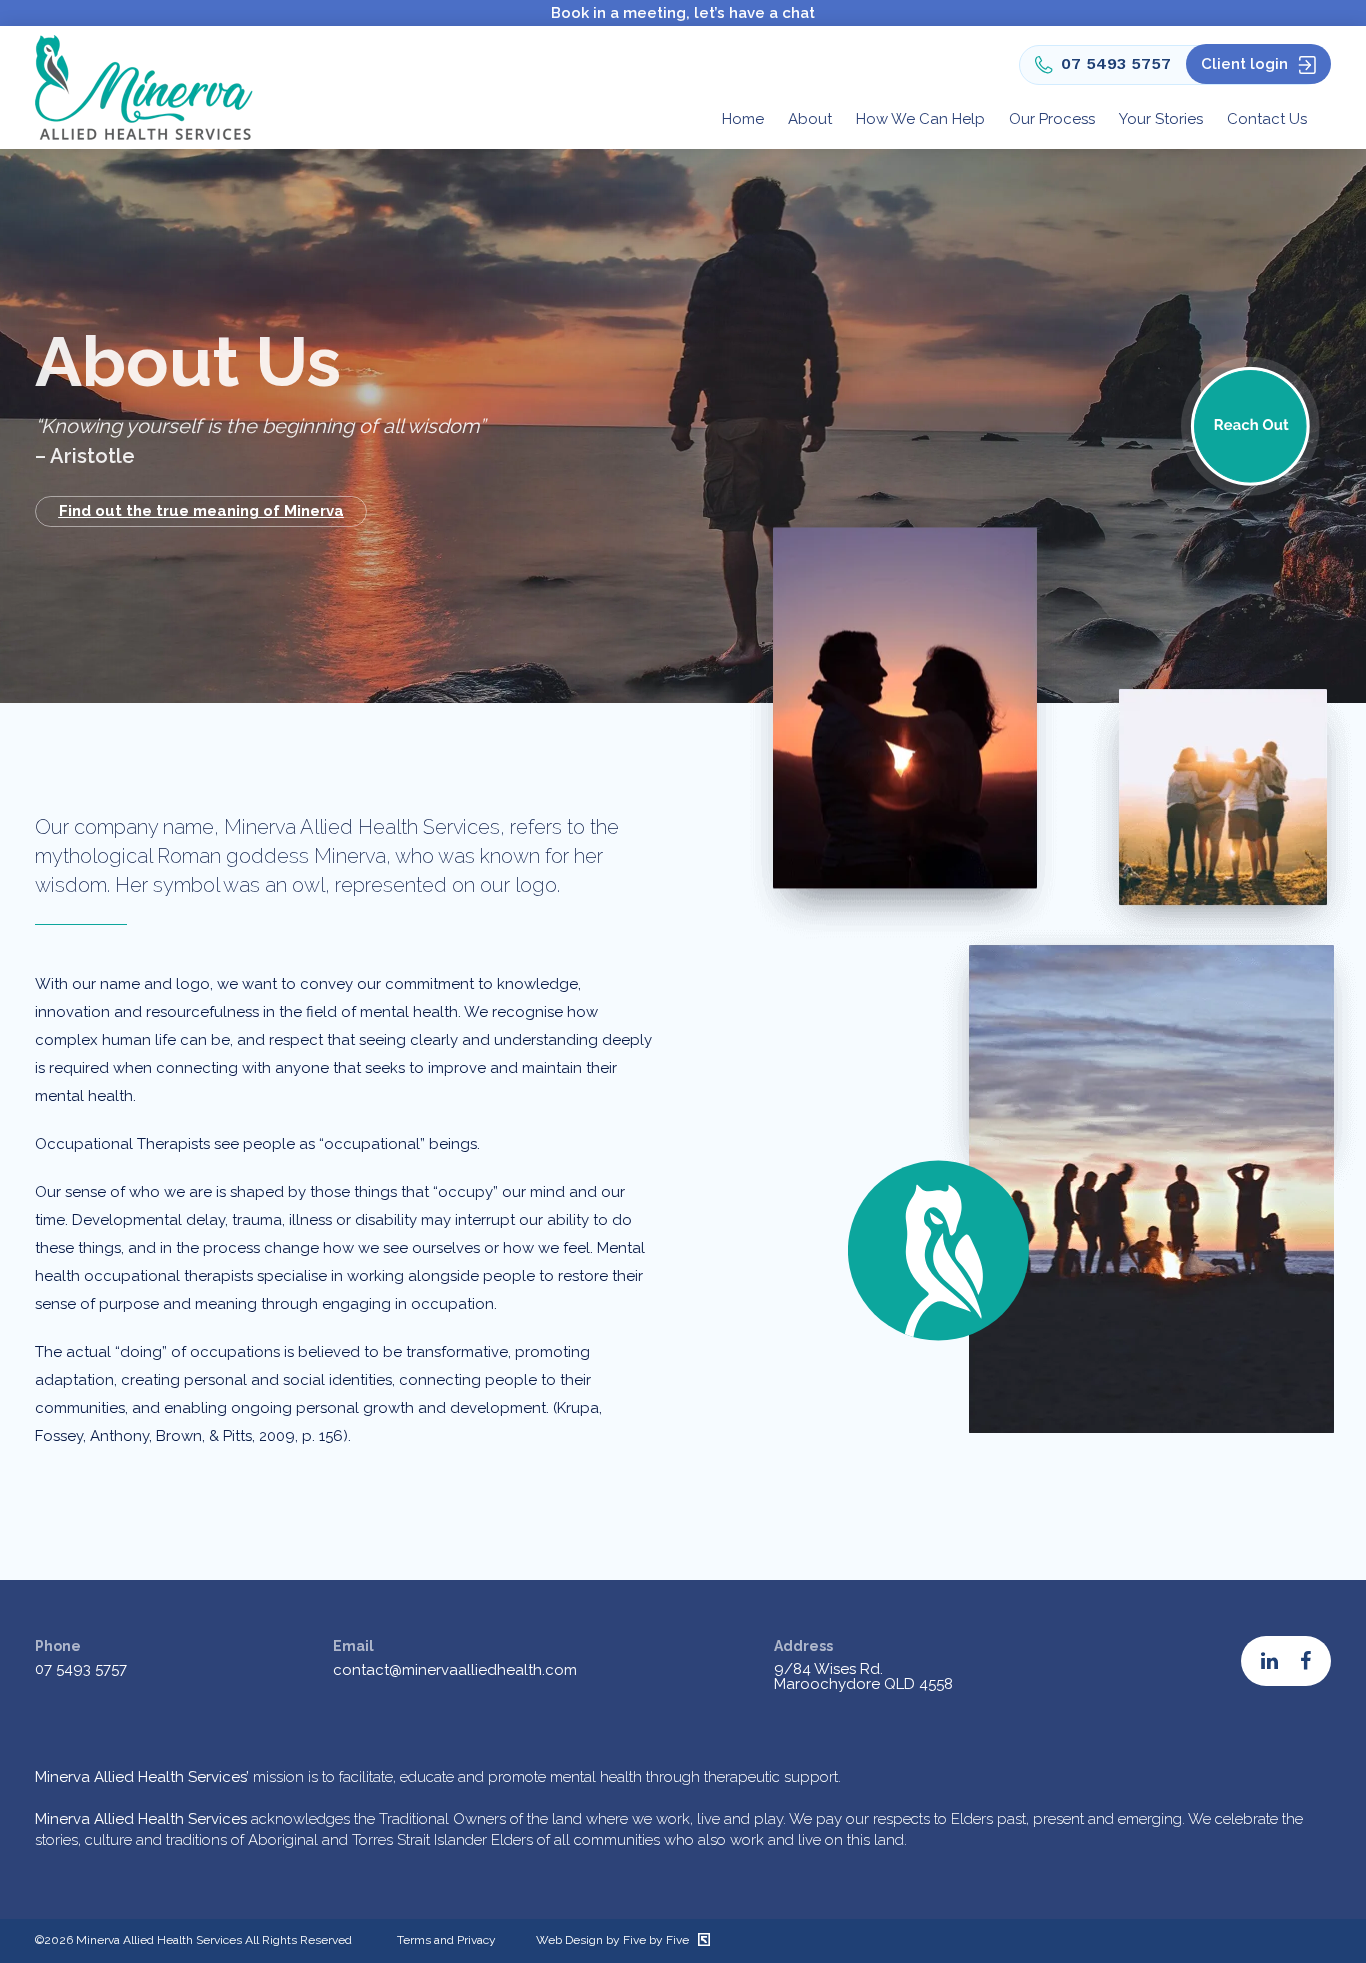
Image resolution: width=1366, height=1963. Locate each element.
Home (743, 119)
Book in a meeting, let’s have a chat (683, 13)
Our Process (1052, 119)
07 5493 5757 (1116, 63)
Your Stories (1161, 119)
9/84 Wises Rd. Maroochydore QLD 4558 (863, 1676)
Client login (1244, 64)
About (810, 119)
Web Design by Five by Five (614, 1940)
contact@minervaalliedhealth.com (455, 1670)
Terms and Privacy (446, 1940)
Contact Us (1267, 119)
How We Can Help (920, 119)
